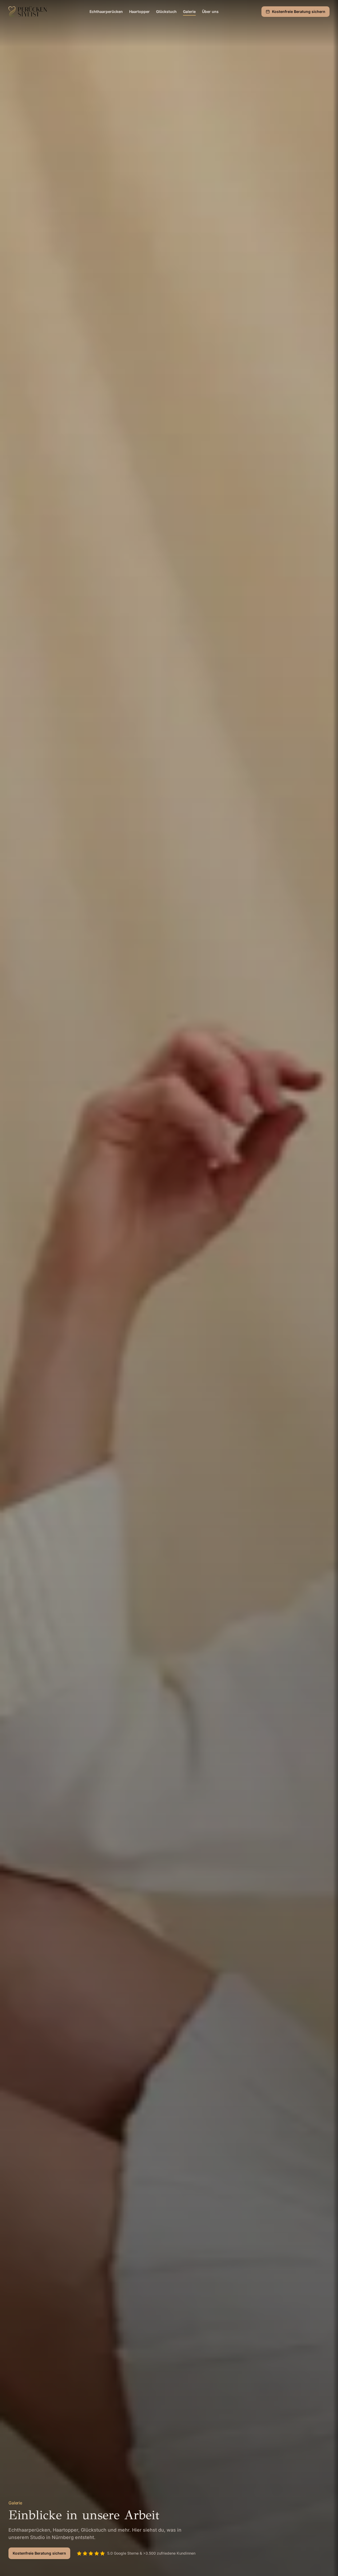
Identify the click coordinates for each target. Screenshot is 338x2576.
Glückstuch (166, 11)
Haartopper (139, 11)
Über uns (210, 11)
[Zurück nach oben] (324, 2562)
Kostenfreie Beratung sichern (299, 11)
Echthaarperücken (106, 11)
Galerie (189, 11)
